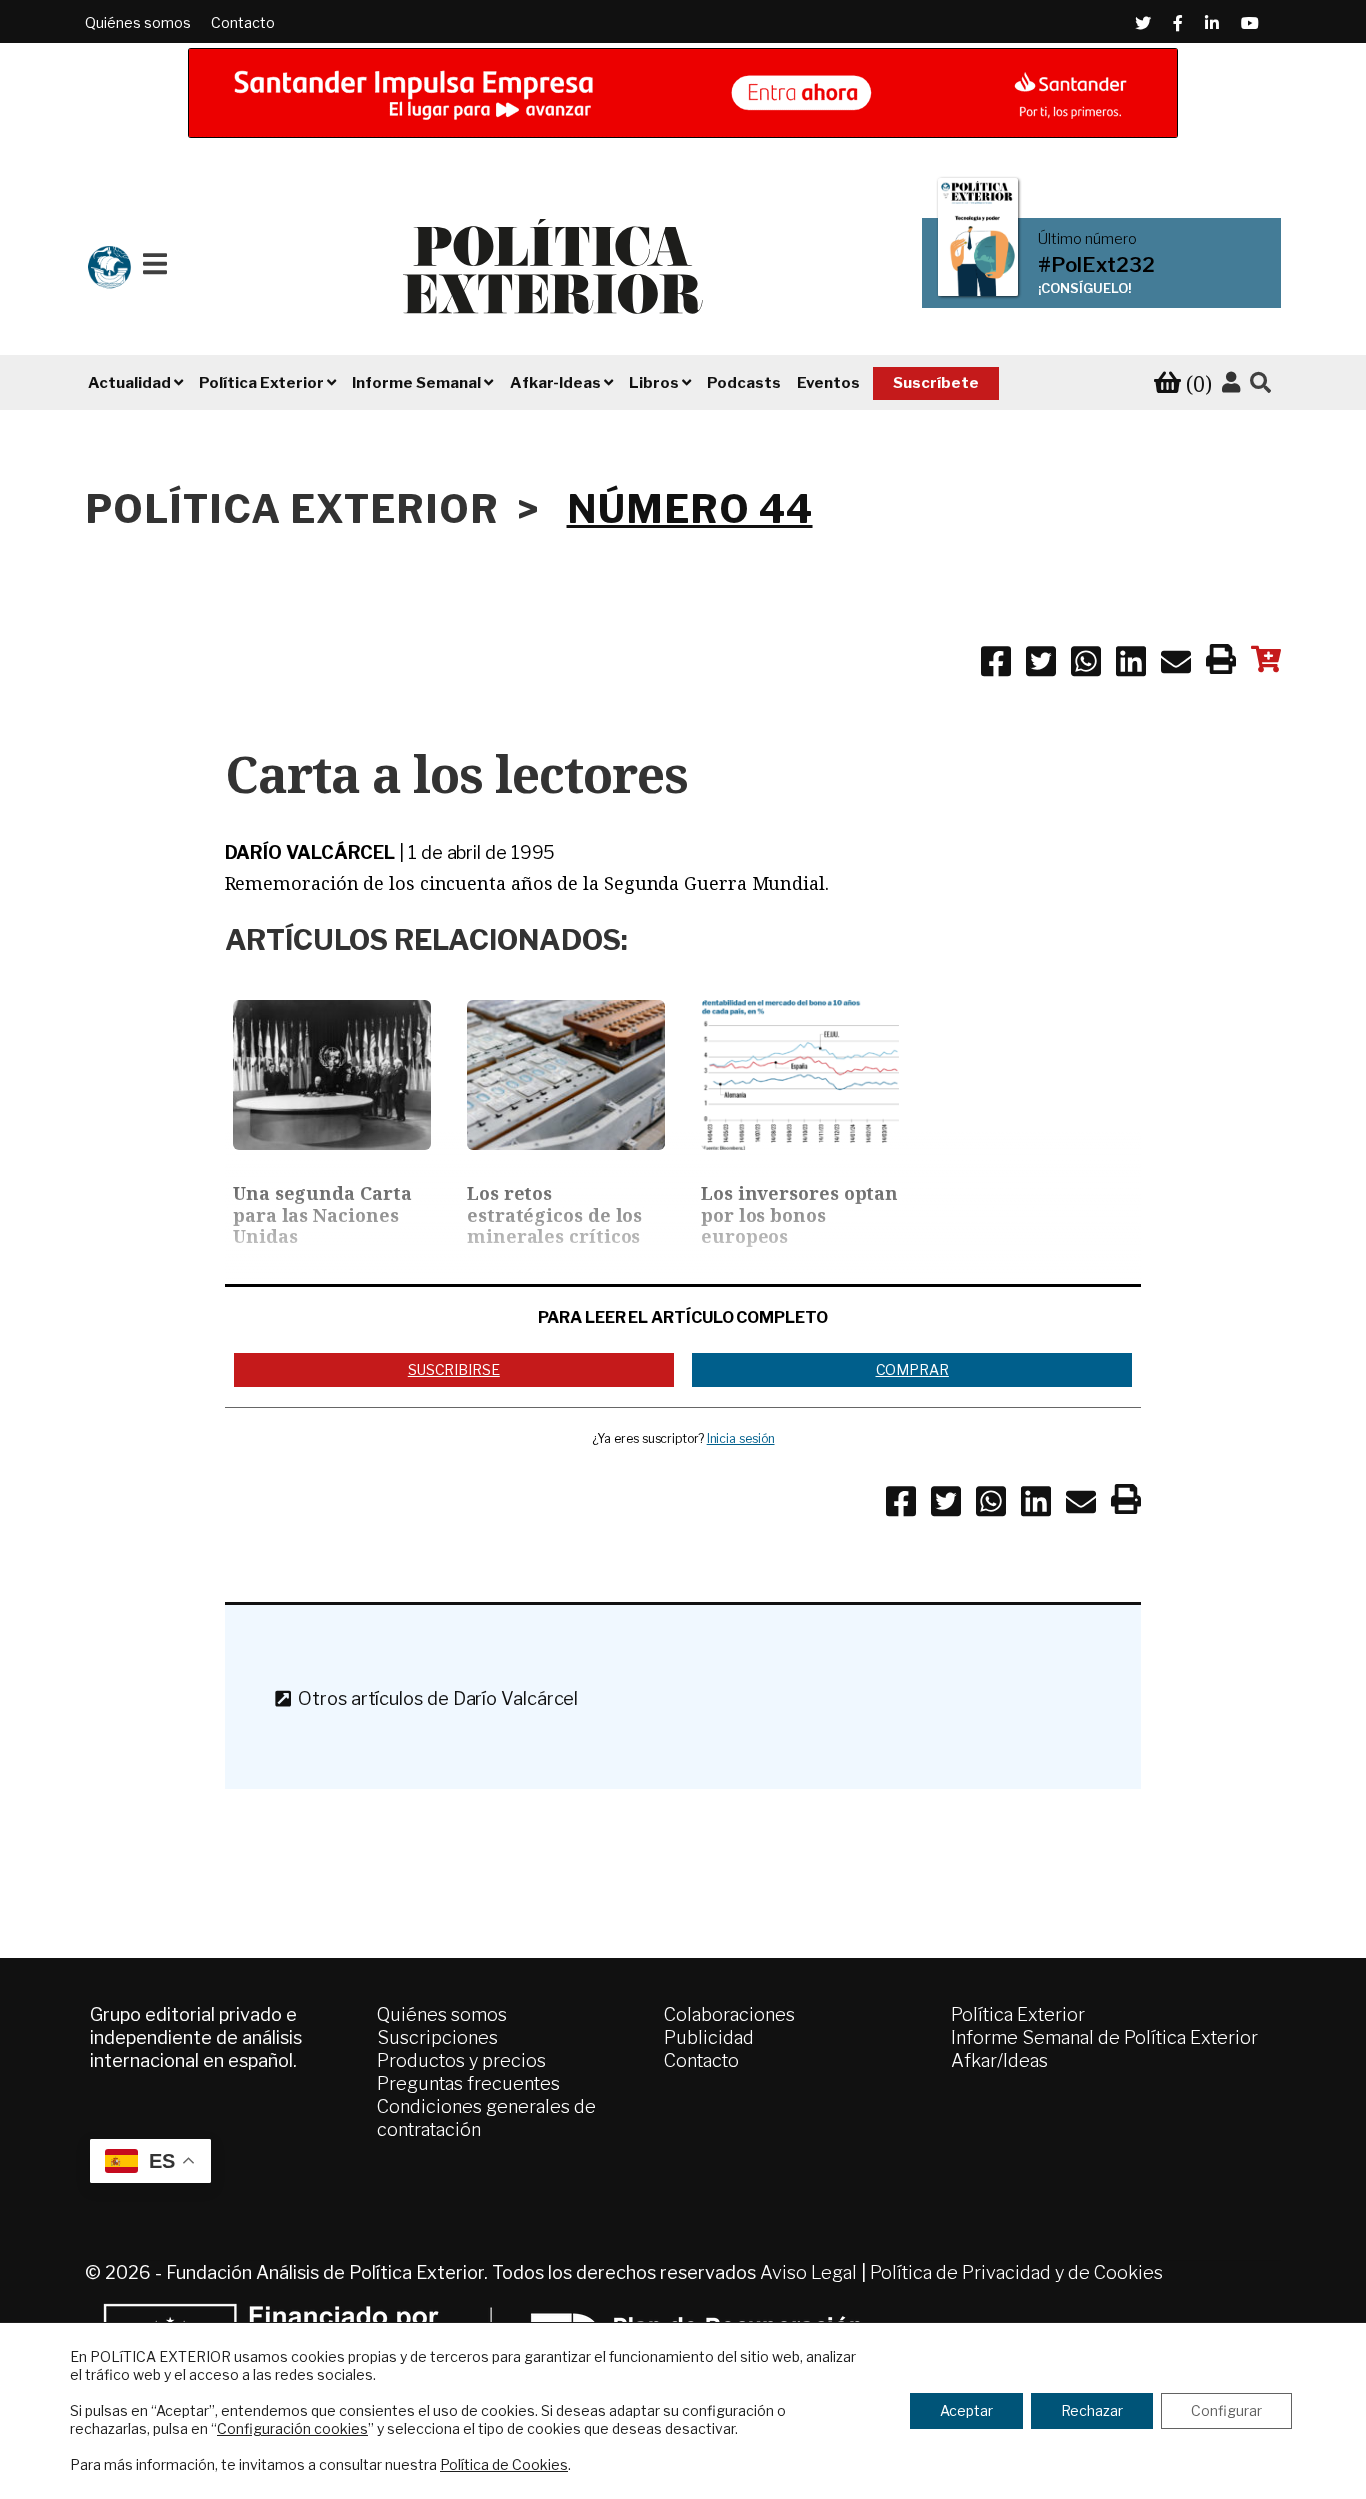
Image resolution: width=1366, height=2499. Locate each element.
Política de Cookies (504, 2464)
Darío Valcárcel (310, 852)
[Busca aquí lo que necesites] (1260, 383)
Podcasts (744, 383)
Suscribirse (454, 1369)
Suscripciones (437, 2037)
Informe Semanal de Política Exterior (1104, 2037)
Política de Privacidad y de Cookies (1016, 2272)
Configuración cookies (292, 2428)
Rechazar (1092, 2410)
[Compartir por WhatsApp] (1086, 665)
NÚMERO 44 (690, 509)
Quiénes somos (138, 22)
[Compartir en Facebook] (996, 665)
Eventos (828, 383)
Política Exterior (1018, 2014)
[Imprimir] (1221, 663)
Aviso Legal (808, 2272)
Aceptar (966, 2410)
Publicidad (709, 2037)
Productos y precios (461, 2060)
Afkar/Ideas (999, 2060)
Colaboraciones (729, 2014)
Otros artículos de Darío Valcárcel (434, 1698)
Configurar (1226, 2410)
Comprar (912, 1369)
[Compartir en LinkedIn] (1131, 665)
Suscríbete (936, 383)
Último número (1087, 239)
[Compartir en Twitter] (1041, 665)
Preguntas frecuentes (468, 2083)
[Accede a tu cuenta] (1231, 383)
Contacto (243, 22)
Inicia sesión (741, 1438)
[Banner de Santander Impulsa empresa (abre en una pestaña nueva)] (683, 93)
